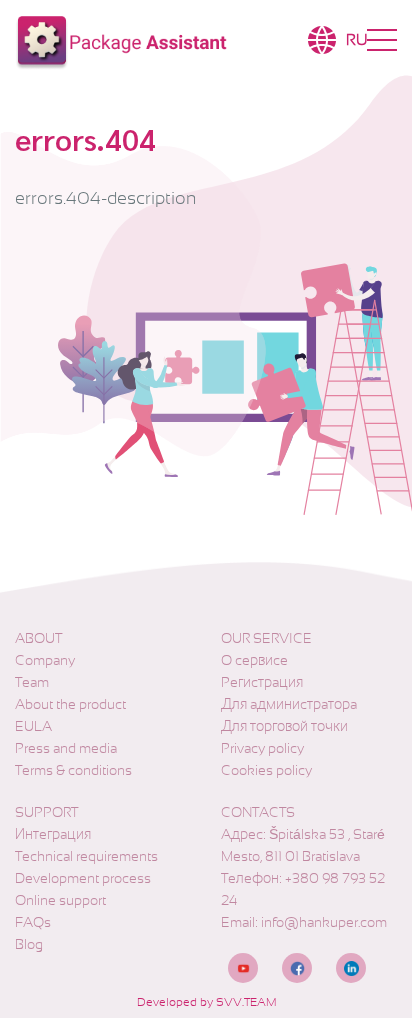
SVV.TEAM (246, 1002)
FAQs (33, 922)
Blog (29, 944)
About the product (70, 704)
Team (32, 682)
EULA (33, 726)
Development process (83, 878)
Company (45, 660)
